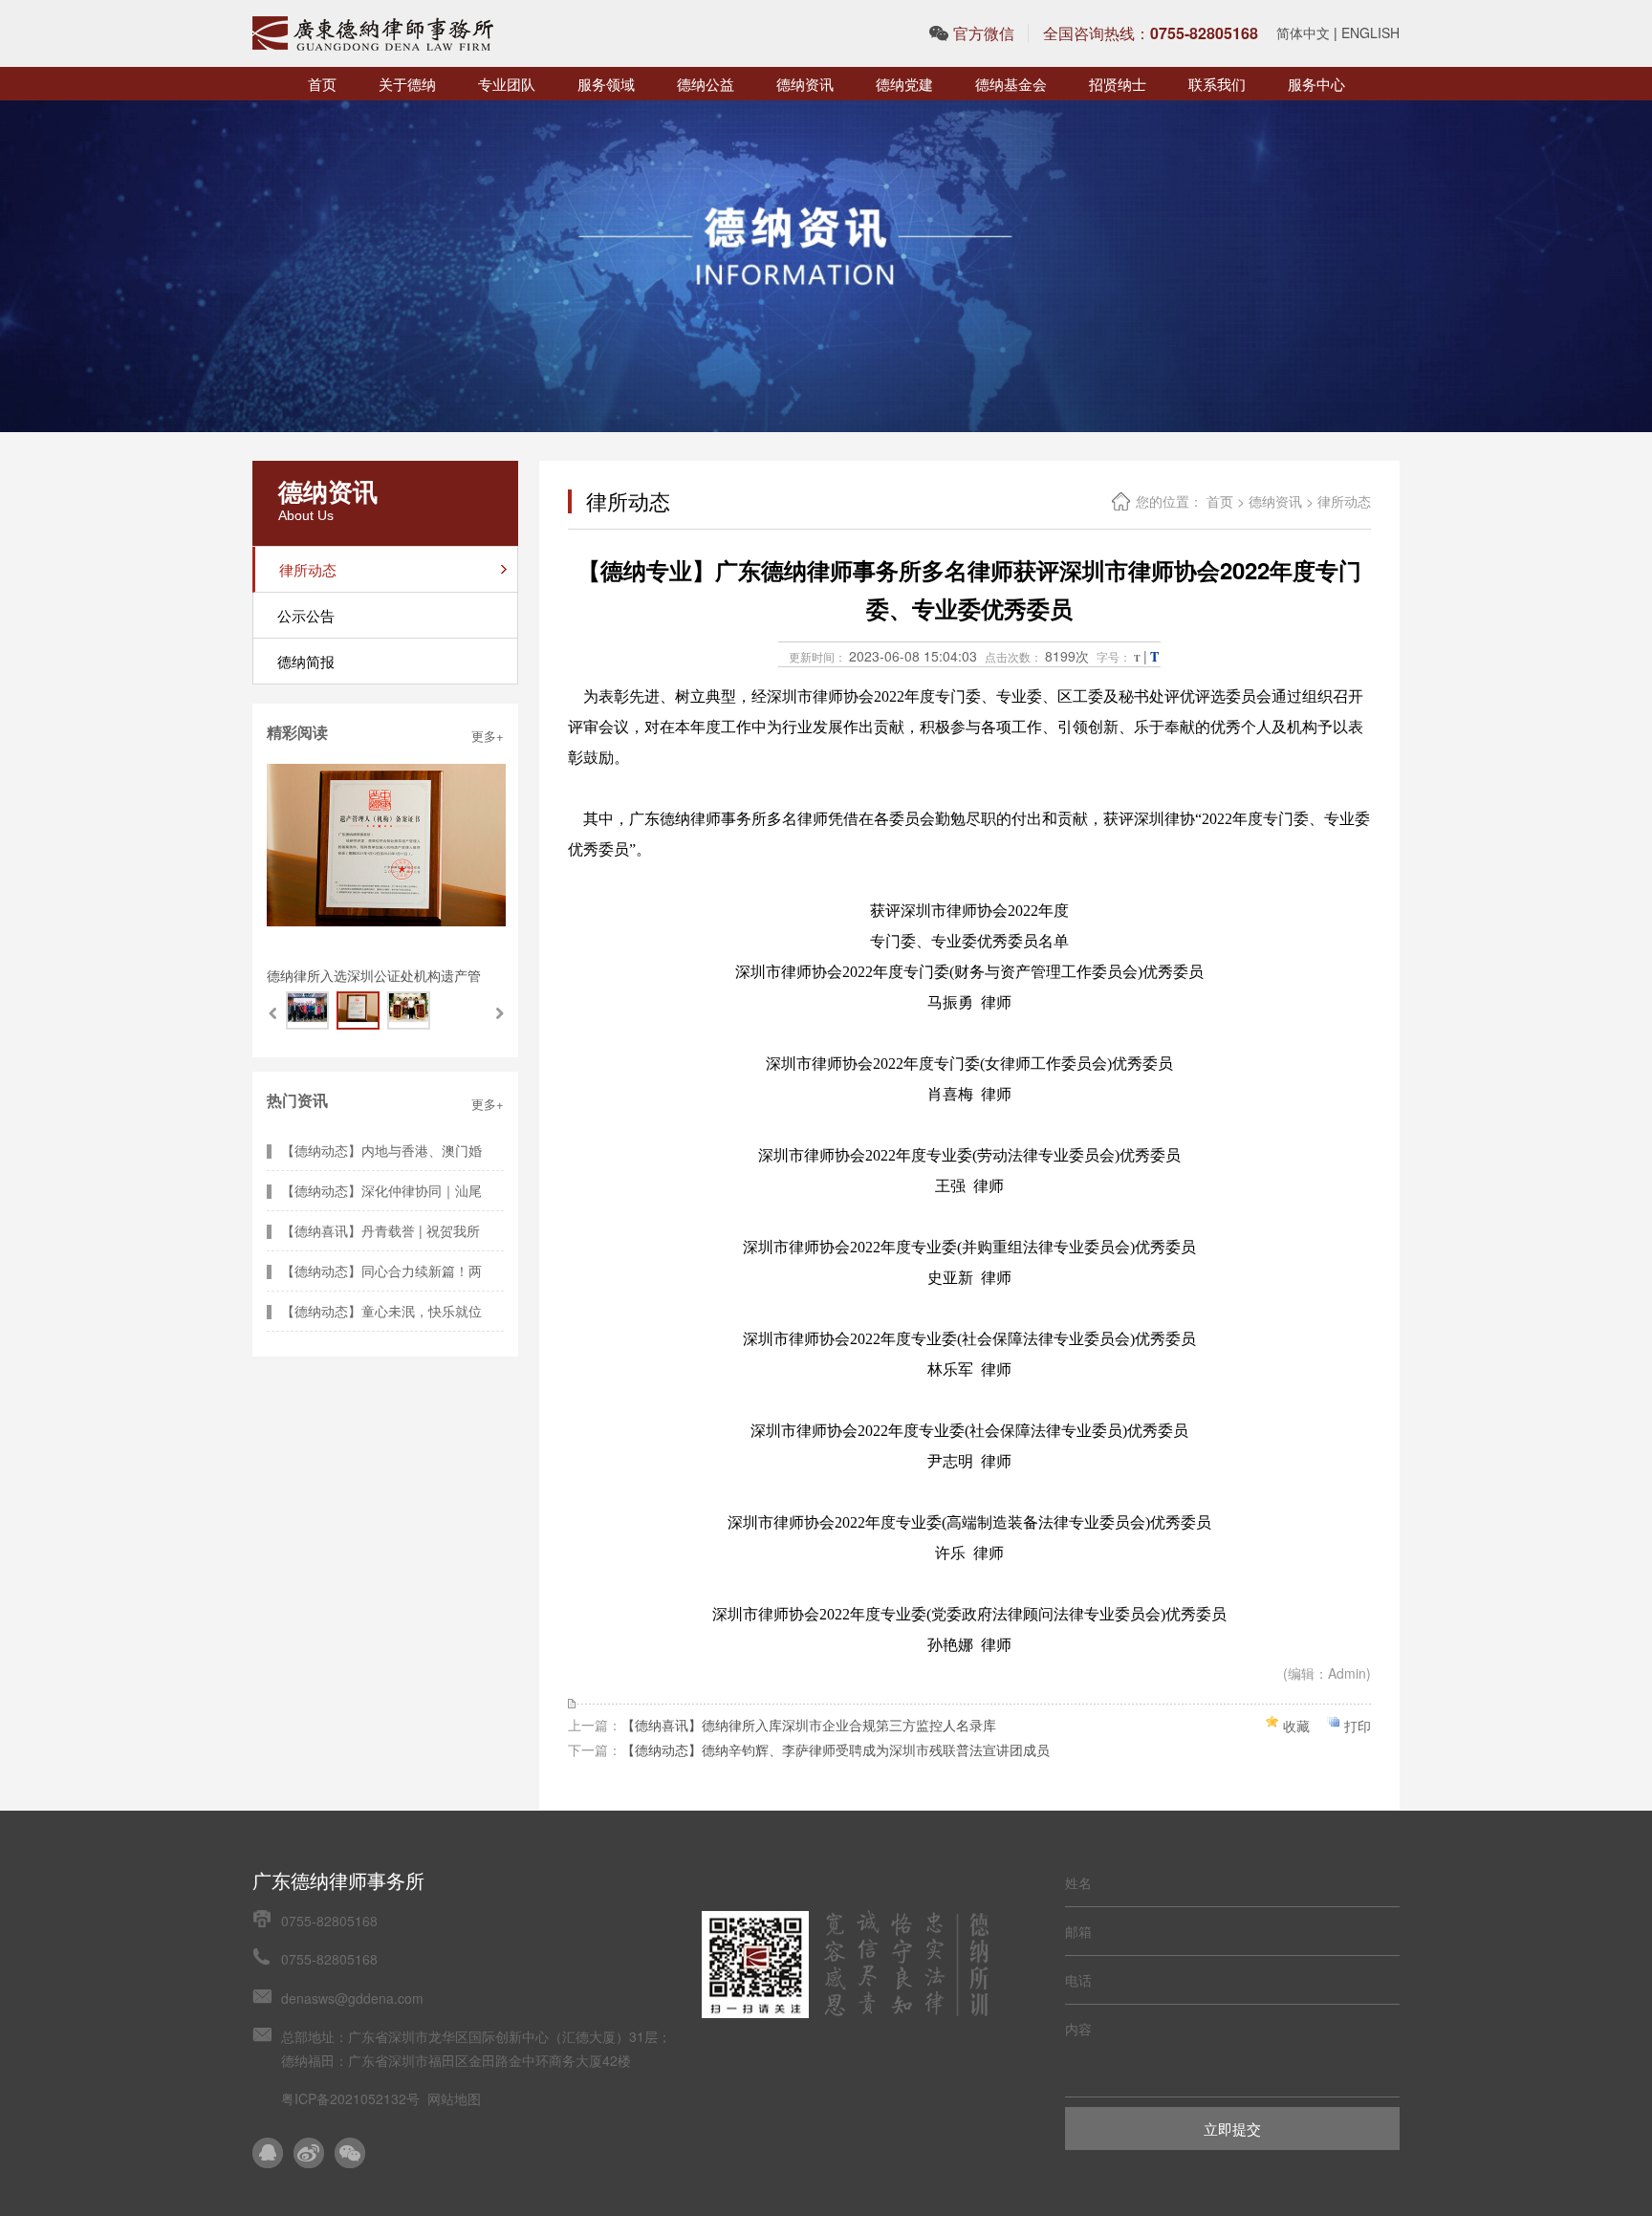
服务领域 (606, 84)
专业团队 (507, 84)
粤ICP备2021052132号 (350, 2098)
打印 (1358, 1726)
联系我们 (1217, 84)
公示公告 (306, 615)
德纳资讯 (805, 84)
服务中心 (1316, 84)
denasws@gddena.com (352, 1998)
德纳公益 (706, 84)
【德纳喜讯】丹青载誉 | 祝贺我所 (380, 1230)
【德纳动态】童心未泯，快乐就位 (381, 1311)
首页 (322, 84)
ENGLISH (1370, 33)
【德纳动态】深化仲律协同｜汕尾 (381, 1190)
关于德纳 (407, 84)
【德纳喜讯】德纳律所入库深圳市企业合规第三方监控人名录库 (809, 1725)
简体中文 (1303, 33)
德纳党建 (904, 84)
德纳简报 (306, 661)
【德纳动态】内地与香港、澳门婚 (381, 1150)
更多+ (488, 736)
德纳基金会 (1011, 84)
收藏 (1296, 1726)
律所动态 (1344, 501)
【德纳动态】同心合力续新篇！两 (381, 1271)
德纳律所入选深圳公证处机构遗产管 (374, 975)
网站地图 (454, 2098)
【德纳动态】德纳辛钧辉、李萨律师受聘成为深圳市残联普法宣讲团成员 (836, 1749)
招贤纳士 (1118, 84)
